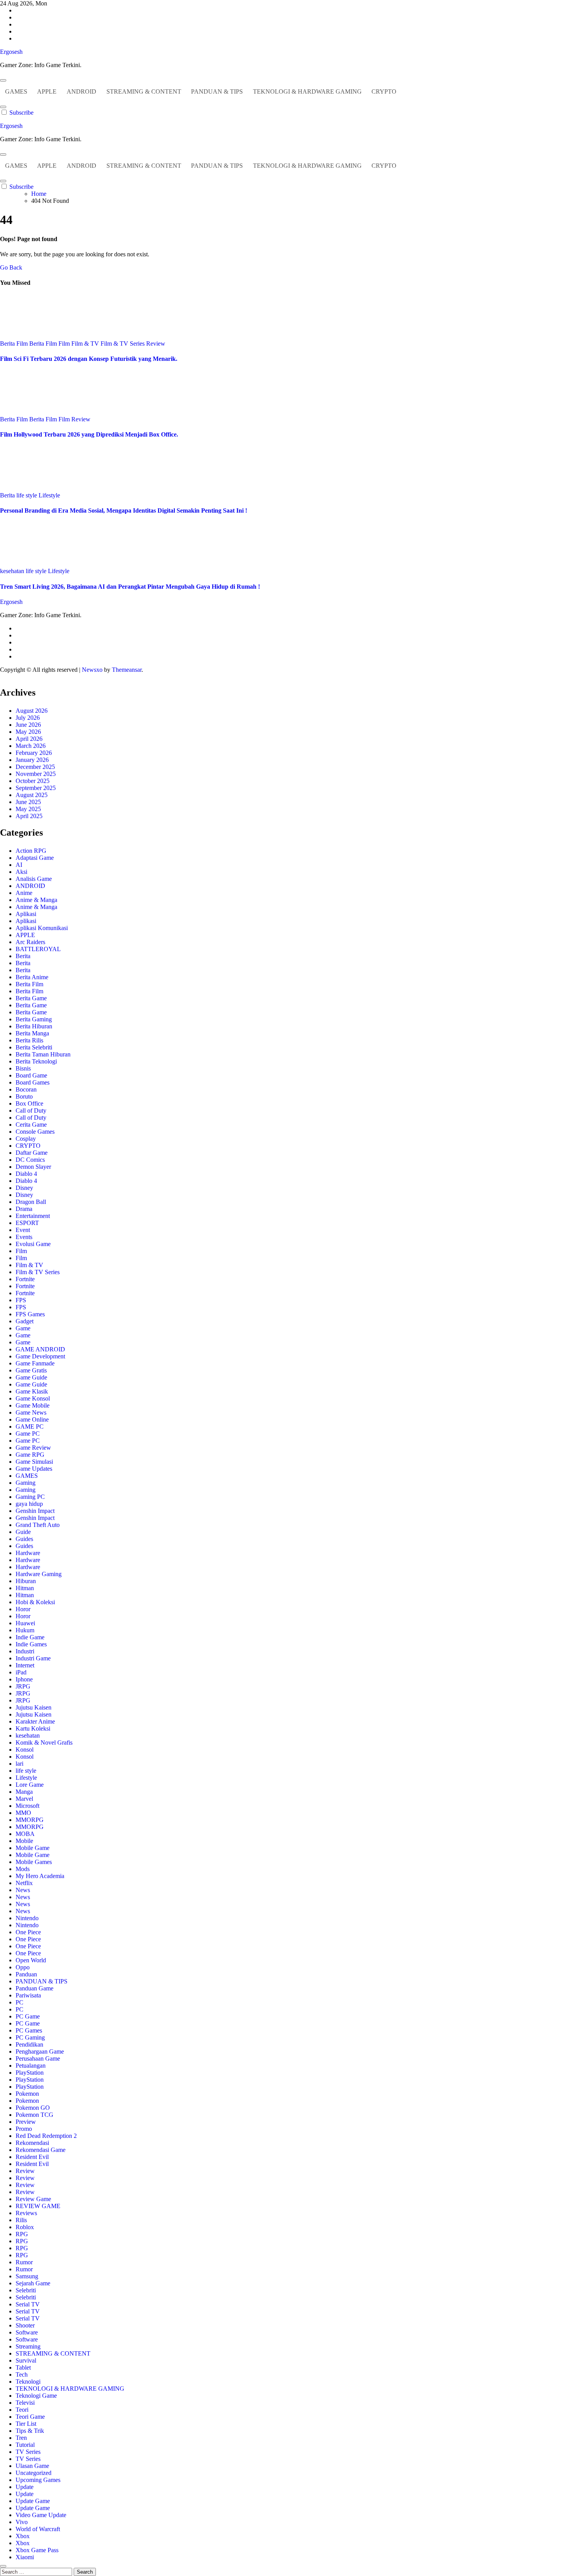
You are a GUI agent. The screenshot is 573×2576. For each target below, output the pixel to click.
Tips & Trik (30, 2431)
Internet (25, 1665)
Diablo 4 (26, 1174)
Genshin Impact (35, 1511)
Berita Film (15, 344)
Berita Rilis (29, 1040)
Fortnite (25, 1279)
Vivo (22, 2522)
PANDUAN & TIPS (217, 91)
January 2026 (32, 760)
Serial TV (28, 2304)
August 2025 (32, 795)
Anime (24, 893)
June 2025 (28, 802)
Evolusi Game (33, 1244)
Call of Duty (31, 1110)
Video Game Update (41, 2515)
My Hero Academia (40, 1876)
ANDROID (81, 91)
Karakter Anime (35, 1721)
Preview (26, 2122)
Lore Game (30, 1785)
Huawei (25, 1623)
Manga (24, 1792)
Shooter (25, 2325)
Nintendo (27, 1918)
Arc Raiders (30, 942)
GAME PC (30, 1426)
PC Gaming (30, 2037)
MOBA (25, 1834)
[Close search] (3, 2566)
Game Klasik (32, 1391)
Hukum (25, 1630)
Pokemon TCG (34, 2115)
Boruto (24, 1096)
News (23, 1890)
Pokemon (27, 2094)
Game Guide (31, 1377)
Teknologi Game (36, 2396)
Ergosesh (11, 52)
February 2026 (34, 753)
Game (23, 1328)
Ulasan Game (32, 2466)
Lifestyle (49, 495)
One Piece (28, 1932)
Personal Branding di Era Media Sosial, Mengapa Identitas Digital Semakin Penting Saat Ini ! (124, 510)
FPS (21, 1300)
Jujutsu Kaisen (34, 1707)
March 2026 (31, 746)
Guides (24, 1539)
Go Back (11, 267)
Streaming (28, 2346)
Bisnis (23, 1068)
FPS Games (30, 1314)
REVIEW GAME (38, 2206)
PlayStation (30, 2073)
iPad (21, 1672)
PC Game (28, 2016)
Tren (21, 2438)
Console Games (35, 1132)
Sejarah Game (33, 2283)
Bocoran (26, 1089)
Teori (22, 2410)
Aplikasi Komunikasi (42, 928)
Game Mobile (33, 1405)
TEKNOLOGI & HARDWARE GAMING (307, 91)
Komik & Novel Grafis (44, 1742)
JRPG (23, 1686)
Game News (31, 1412)
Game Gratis (31, 1370)
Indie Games (31, 1644)
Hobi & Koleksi (35, 1602)
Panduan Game (34, 1988)
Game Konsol (33, 1398)
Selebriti (26, 2290)
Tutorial (25, 2445)
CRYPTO (384, 91)
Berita (8, 495)
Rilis (21, 2220)
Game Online (32, 1419)
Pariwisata (28, 1995)
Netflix (24, 1883)
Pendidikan (29, 2044)
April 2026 (29, 739)
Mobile (24, 1841)
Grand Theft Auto (38, 1525)
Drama (24, 1209)
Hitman (25, 1588)
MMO (23, 1813)
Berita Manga (32, 1033)
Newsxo (92, 670)
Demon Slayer (33, 1167)
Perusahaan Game (38, 2058)
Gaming (26, 1483)
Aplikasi (26, 914)
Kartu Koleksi (33, 1728)
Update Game (33, 2501)
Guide (23, 1532)
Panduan (26, 1974)
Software (27, 2332)
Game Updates (34, 1469)
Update (25, 2487)
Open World (31, 1960)
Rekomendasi (32, 2143)
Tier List (26, 2424)
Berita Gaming (34, 1019)
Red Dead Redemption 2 (46, 2136)
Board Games (33, 1082)
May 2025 (28, 809)
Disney (24, 1188)
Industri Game (33, 1658)
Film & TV (86, 344)
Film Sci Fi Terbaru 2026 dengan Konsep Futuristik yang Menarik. (89, 359)
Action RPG (31, 851)
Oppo (23, 1967)
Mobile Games (34, 1862)
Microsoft (27, 1806)
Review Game (33, 2199)
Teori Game (30, 2417)
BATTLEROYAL (38, 949)
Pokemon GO (33, 2108)
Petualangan (31, 2066)
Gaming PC (30, 1497)
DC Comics (30, 1160)
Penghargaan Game (40, 2051)
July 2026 (28, 718)
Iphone (24, 1679)
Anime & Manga (36, 900)
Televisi (25, 2403)
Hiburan (26, 1581)
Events (24, 1237)
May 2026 (28, 732)
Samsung (27, 2276)
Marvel (24, 1799)
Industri (25, 1651)
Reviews (26, 2213)
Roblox (25, 2227)
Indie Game (30, 1637)
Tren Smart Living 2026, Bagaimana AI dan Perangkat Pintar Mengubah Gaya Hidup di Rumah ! (130, 587)
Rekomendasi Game (41, 2150)
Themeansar (127, 670)
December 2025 (35, 767)
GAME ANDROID (40, 1349)
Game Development (40, 1356)
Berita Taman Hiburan (43, 1054)
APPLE (47, 91)
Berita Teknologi (36, 1061)
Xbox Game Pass (37, 2550)
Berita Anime (32, 977)
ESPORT (27, 1223)
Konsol (25, 1750)
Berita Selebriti (34, 1047)
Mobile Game (33, 1848)
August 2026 (32, 711)
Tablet (23, 2367)
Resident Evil (32, 2157)
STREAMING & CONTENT (144, 91)
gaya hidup (29, 1504)
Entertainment (33, 1216)
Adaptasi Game (35, 858)
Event (23, 1230)
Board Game (31, 1075)
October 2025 (33, 781)
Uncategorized (34, 2473)
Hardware (28, 1553)
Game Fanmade (35, 1363)
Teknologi (28, 2382)
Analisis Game (34, 879)
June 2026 (28, 725)
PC (19, 2002)
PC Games (29, 2030)
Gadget (25, 1321)
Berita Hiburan (34, 1026)
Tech (22, 2375)
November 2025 (36, 774)
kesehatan (13, 571)
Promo (24, 2129)
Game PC (28, 1434)
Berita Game (31, 998)
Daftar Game (32, 1153)
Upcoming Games (38, 2480)
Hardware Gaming (39, 1574)
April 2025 (29, 816)
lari (19, 1764)
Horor (23, 1609)
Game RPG (30, 1455)
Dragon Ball (31, 1202)
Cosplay (26, 1139)
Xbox (23, 2536)
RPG (22, 2234)
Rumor (24, 2262)
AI (19, 865)
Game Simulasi (34, 1462)
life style (27, 495)
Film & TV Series (123, 344)
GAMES (16, 91)
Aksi (21, 872)
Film (65, 344)
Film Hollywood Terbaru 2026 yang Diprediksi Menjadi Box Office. (89, 434)
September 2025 (36, 788)
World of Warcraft (38, 2529)
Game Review (33, 1448)
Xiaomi (25, 2557)
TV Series (28, 2452)
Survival (26, 2360)
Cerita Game (31, 1125)
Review (156, 344)
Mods (23, 1869)
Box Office (29, 1103)
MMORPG (30, 1820)
